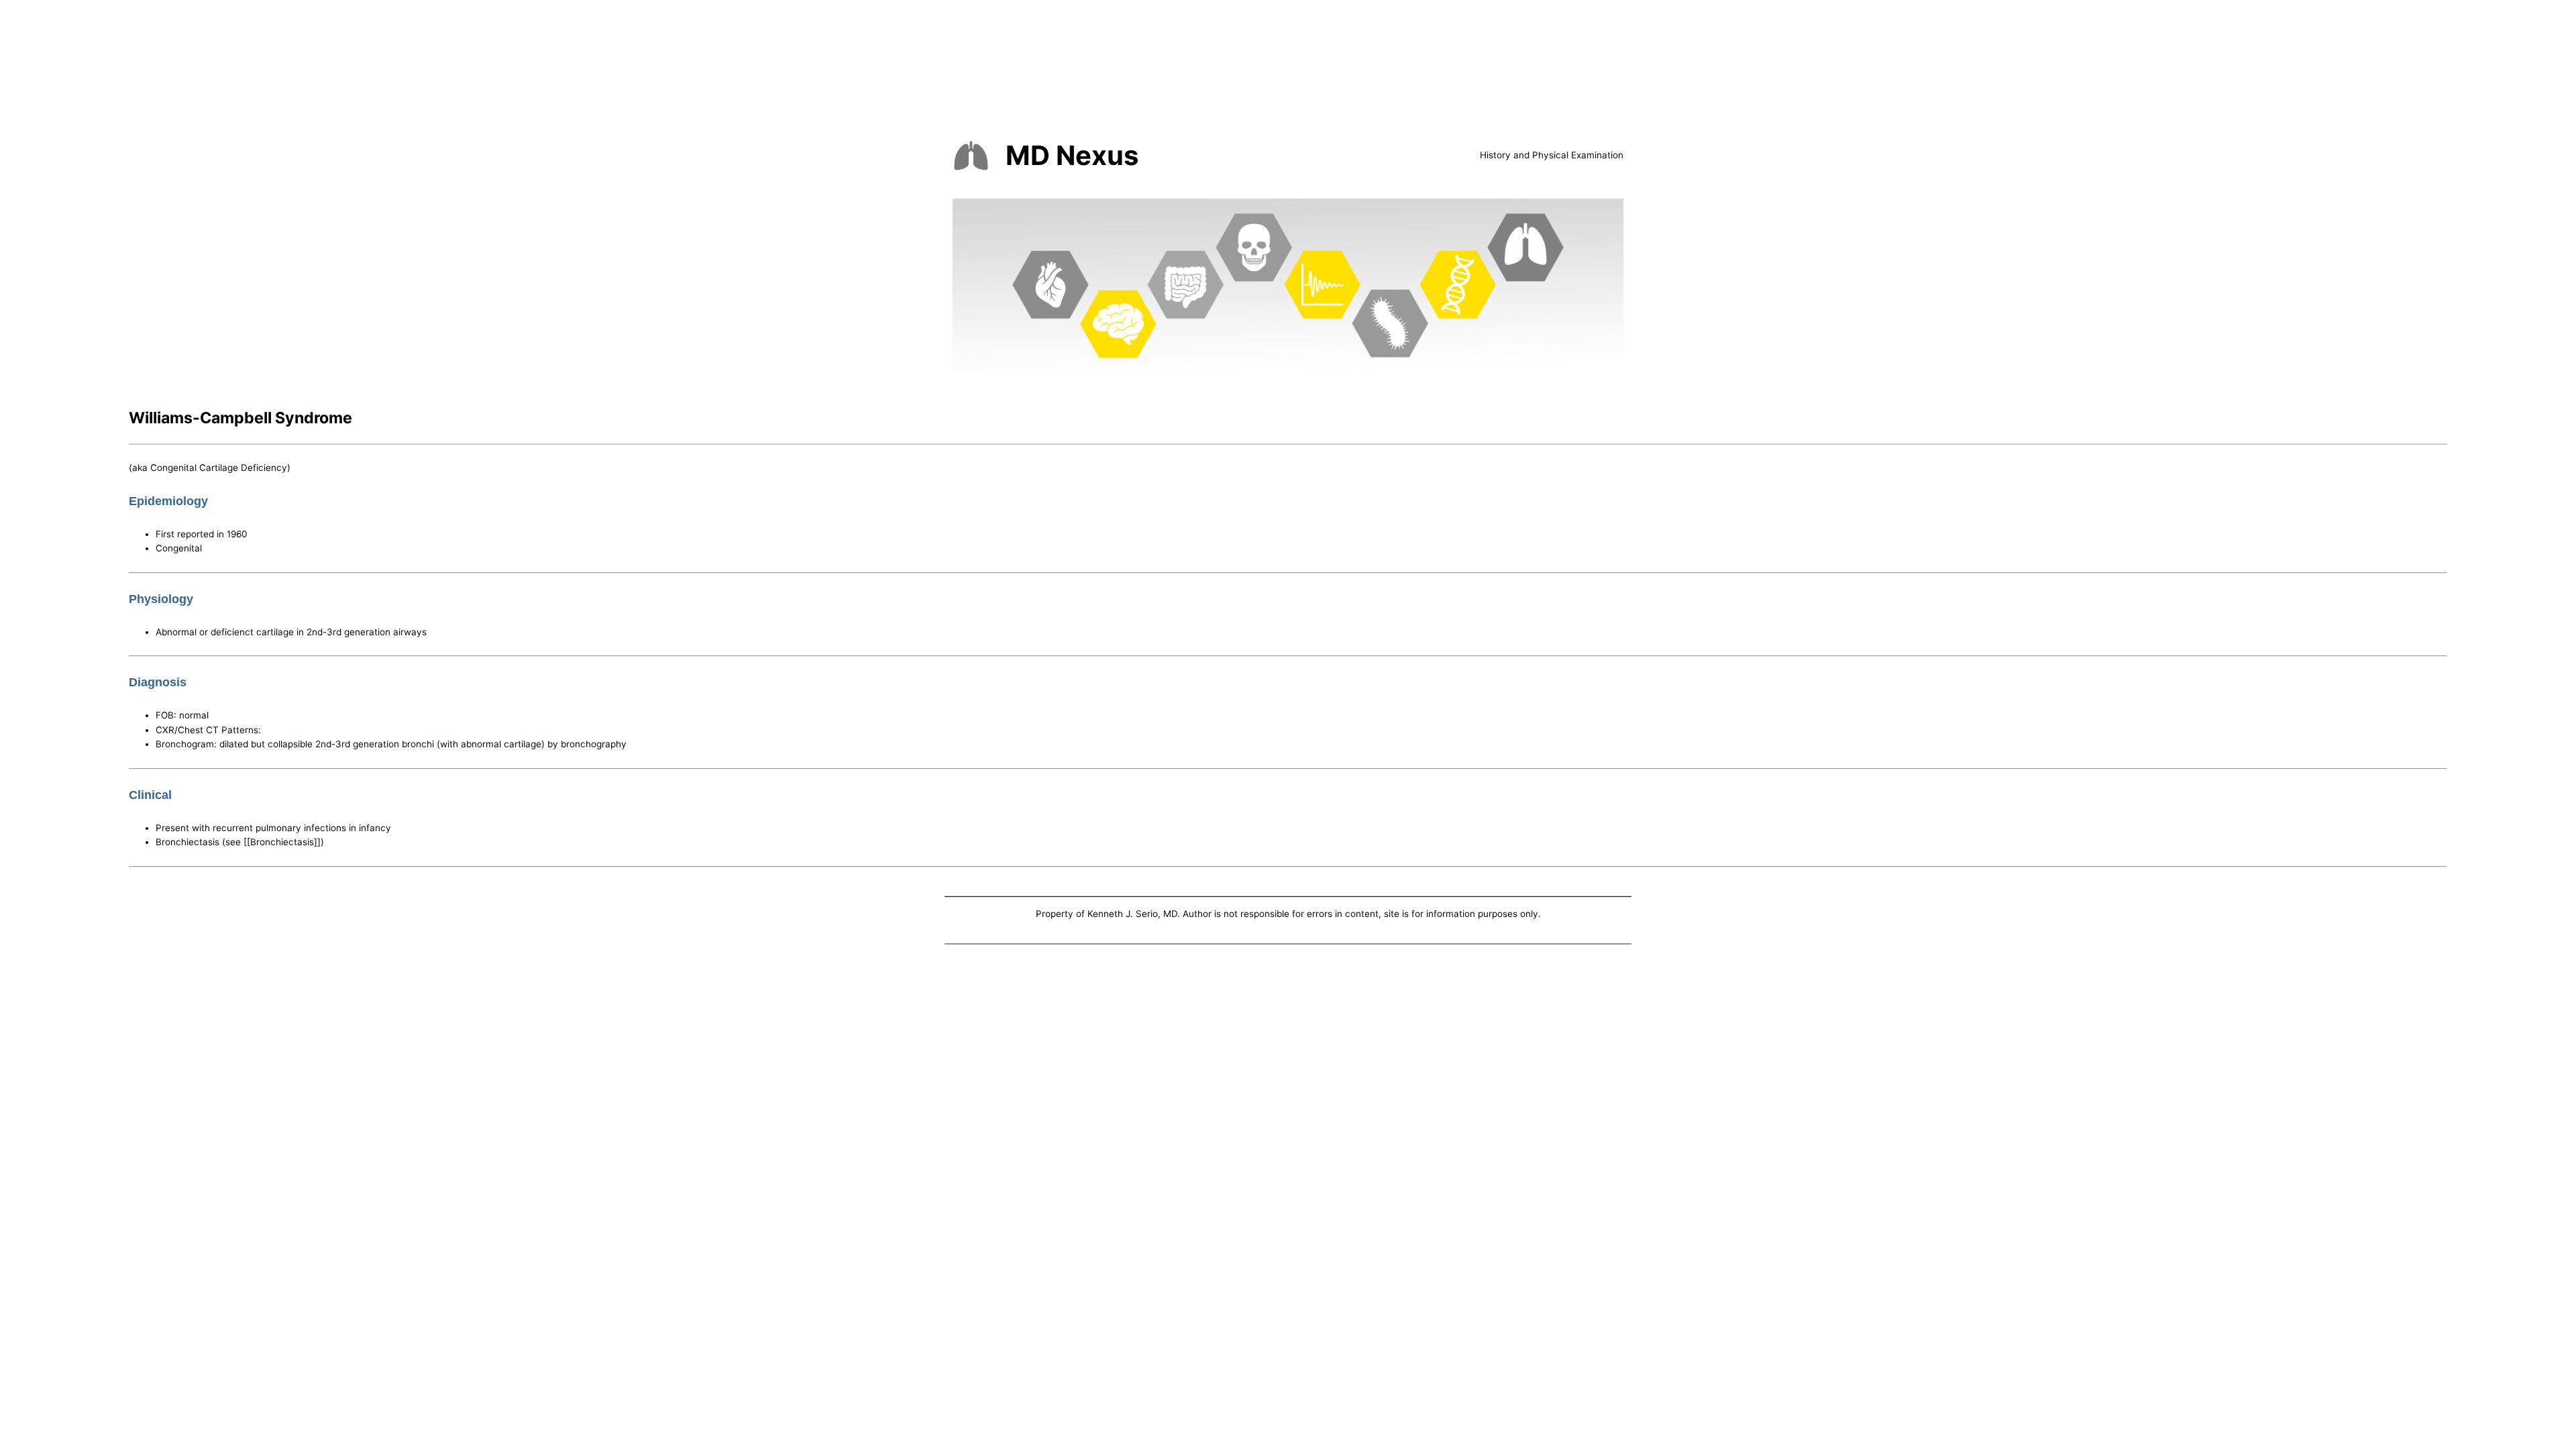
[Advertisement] (1288, 1048)
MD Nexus (1072, 155)
